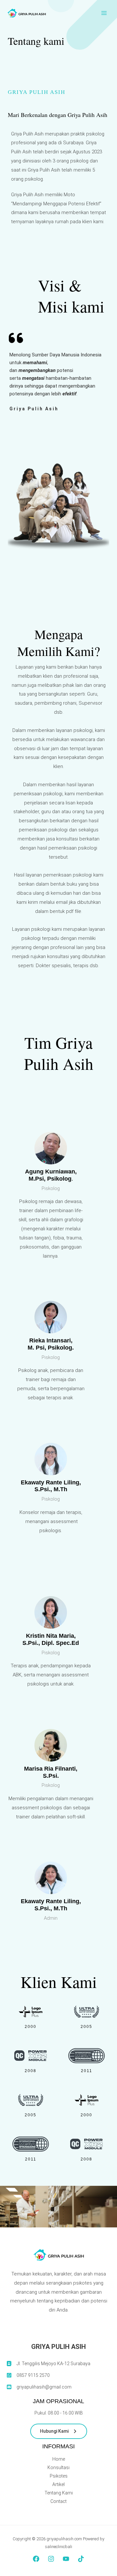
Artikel (58, 2484)
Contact (58, 2501)
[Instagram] (51, 2559)
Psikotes (59, 2476)
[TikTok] (81, 2559)
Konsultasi (58, 2467)
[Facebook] (36, 2559)
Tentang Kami (59, 2493)
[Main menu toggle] (104, 13)
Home (59, 2459)
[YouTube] (66, 2559)
